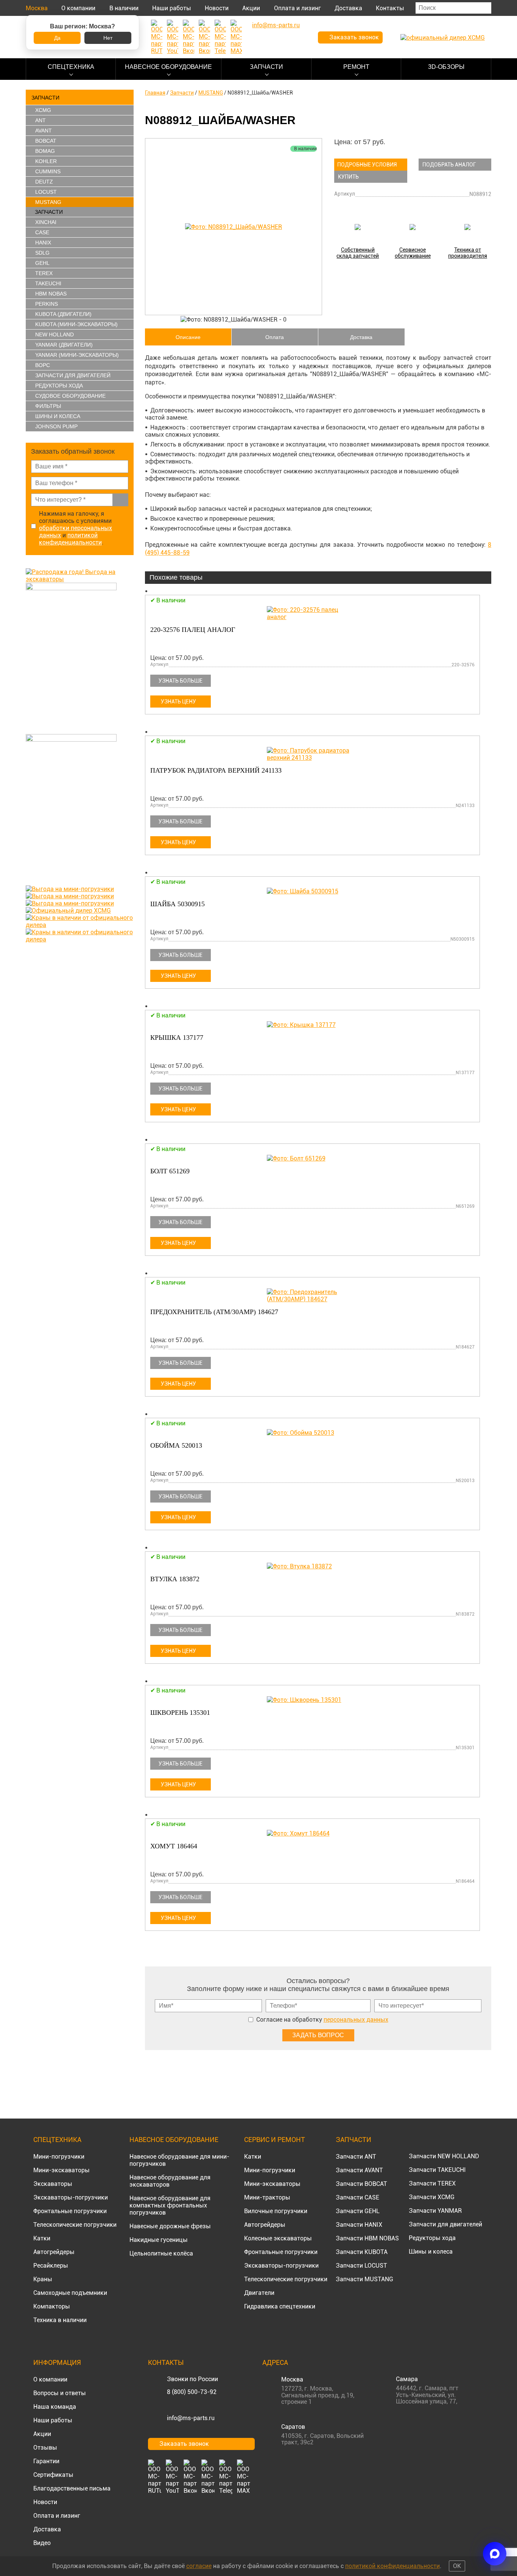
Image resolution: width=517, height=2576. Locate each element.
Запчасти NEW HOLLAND (444, 2156)
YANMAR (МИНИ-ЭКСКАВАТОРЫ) (77, 355)
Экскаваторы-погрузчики (71, 2197)
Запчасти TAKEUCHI (437, 2170)
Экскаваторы (53, 2184)
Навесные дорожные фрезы (170, 2226)
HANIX (43, 243)
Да (57, 38)
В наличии (124, 8)
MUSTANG (48, 202)
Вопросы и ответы (60, 2393)
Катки (42, 2238)
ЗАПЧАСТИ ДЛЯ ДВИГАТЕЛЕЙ (73, 375)
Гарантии (46, 2461)
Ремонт (356, 67)
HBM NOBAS (51, 294)
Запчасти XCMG (432, 2197)
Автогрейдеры (54, 2252)
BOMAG (45, 151)
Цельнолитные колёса (161, 2253)
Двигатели (259, 2293)
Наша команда (55, 2407)
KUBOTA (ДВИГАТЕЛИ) (63, 314)
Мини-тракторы (267, 2197)
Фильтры (48, 406)
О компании (78, 8)
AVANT (44, 131)
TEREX (44, 273)
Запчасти (266, 67)
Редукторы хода (59, 386)
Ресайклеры (51, 2266)
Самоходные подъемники (70, 2293)
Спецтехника (71, 67)
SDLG (42, 253)
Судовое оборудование (70, 396)
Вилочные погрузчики (276, 2211)
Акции (251, 8)
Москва (37, 8)
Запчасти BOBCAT (361, 2184)
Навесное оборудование (168, 67)
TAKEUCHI (48, 283)
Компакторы (52, 2306)
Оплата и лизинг (297, 8)
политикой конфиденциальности (70, 539)
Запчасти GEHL (358, 2211)
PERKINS (47, 304)
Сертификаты (53, 2475)
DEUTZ (44, 182)
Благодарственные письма (72, 2488)
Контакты (390, 8)
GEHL (42, 263)
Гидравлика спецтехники (280, 2306)
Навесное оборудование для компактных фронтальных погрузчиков (170, 2205)
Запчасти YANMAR (435, 2211)
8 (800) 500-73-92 (192, 2392)
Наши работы (172, 8)
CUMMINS (48, 171)
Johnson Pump (56, 426)
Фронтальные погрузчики (70, 2211)
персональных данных (356, 2020)
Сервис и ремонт (275, 2140)
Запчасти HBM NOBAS (367, 2238)
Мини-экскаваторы (62, 2170)
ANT (40, 120)
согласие (199, 2566)
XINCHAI (46, 222)
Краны (43, 2279)
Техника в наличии (60, 2320)
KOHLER (46, 161)
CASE (42, 232)
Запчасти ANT (356, 2157)
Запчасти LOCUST (361, 2266)
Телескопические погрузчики (75, 2225)
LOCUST (46, 192)
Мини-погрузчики (59, 2157)
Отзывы (45, 2448)
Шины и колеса (58, 416)
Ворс (43, 365)
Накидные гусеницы (159, 2240)
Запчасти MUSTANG (364, 2279)
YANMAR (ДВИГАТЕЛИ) (64, 345)
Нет (108, 38)
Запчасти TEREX (432, 2183)
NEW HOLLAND (55, 334)
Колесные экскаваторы (278, 2238)
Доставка (348, 8)
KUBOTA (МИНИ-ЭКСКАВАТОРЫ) (76, 324)
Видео (42, 2543)
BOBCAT (46, 141)
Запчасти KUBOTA (362, 2252)
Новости (217, 8)
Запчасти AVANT (359, 2170)
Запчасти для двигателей (445, 2224)
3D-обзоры (446, 67)
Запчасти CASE (357, 2197)
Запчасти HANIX (359, 2225)
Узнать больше (181, 681)
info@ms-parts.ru (191, 2418)
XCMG (43, 110)
